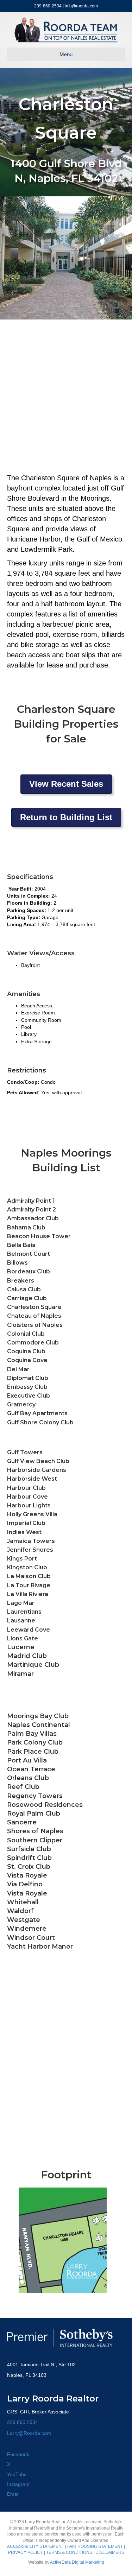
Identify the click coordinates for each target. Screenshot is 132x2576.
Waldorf (20, 1911)
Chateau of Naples (34, 1316)
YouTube (17, 2474)
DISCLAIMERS (110, 2552)
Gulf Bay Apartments (37, 1413)
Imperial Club (26, 1523)
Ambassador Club (33, 1218)
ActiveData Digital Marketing (77, 2562)
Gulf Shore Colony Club (40, 1422)
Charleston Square (34, 1307)
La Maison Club (29, 1576)
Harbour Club (26, 1488)
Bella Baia (21, 1245)
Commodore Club (33, 1343)
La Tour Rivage (29, 1585)
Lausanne (21, 1621)
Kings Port (22, 1559)
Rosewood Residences (45, 1805)
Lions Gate (23, 1638)
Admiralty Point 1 (31, 1201)
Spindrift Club (29, 1858)
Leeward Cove (29, 1630)
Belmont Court (29, 1254)
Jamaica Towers (31, 1541)
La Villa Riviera (28, 1594)
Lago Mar (21, 1603)
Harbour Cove (27, 1497)
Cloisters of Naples (35, 1325)
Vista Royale (27, 1893)
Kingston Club (27, 1567)
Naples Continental (39, 1725)
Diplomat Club (28, 1378)
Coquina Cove (27, 1360)
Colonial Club (26, 1334)
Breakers (21, 1281)
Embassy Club (27, 1387)
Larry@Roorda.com (29, 2433)
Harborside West (32, 1479)
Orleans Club (28, 1778)
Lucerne (21, 1647)
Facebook (18, 2454)
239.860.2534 (23, 2422)
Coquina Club (26, 1351)
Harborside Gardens (37, 1470)
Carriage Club (27, 1298)
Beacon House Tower (39, 1236)
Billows (17, 1263)
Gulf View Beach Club (38, 1461)
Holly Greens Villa (32, 1514)
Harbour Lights (29, 1505)
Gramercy (21, 1404)
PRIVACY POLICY (26, 2552)
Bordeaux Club (29, 1271)
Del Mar (18, 1369)
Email (13, 2494)
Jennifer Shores (30, 1550)
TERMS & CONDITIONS (69, 2552)
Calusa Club (24, 1289)
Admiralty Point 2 (32, 1210)
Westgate (24, 1920)
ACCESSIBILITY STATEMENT (36, 2546)
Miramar (20, 1674)
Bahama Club (26, 1227)
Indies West (24, 1532)
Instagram (18, 2484)
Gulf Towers (25, 1452)
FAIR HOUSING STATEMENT (95, 2546)
